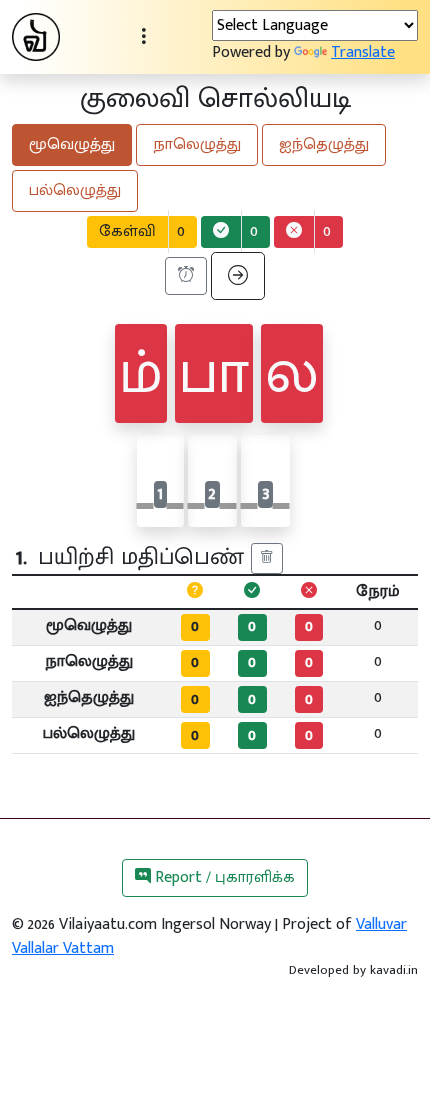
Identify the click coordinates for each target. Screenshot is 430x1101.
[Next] (238, 276)
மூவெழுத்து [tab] (72, 144)
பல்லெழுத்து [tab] (75, 190)
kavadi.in (394, 970)
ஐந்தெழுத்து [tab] (324, 144)
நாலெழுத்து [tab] (197, 144)
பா (214, 373)
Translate (363, 52)
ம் (141, 373)
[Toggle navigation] (144, 37)
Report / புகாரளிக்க (223, 877)
